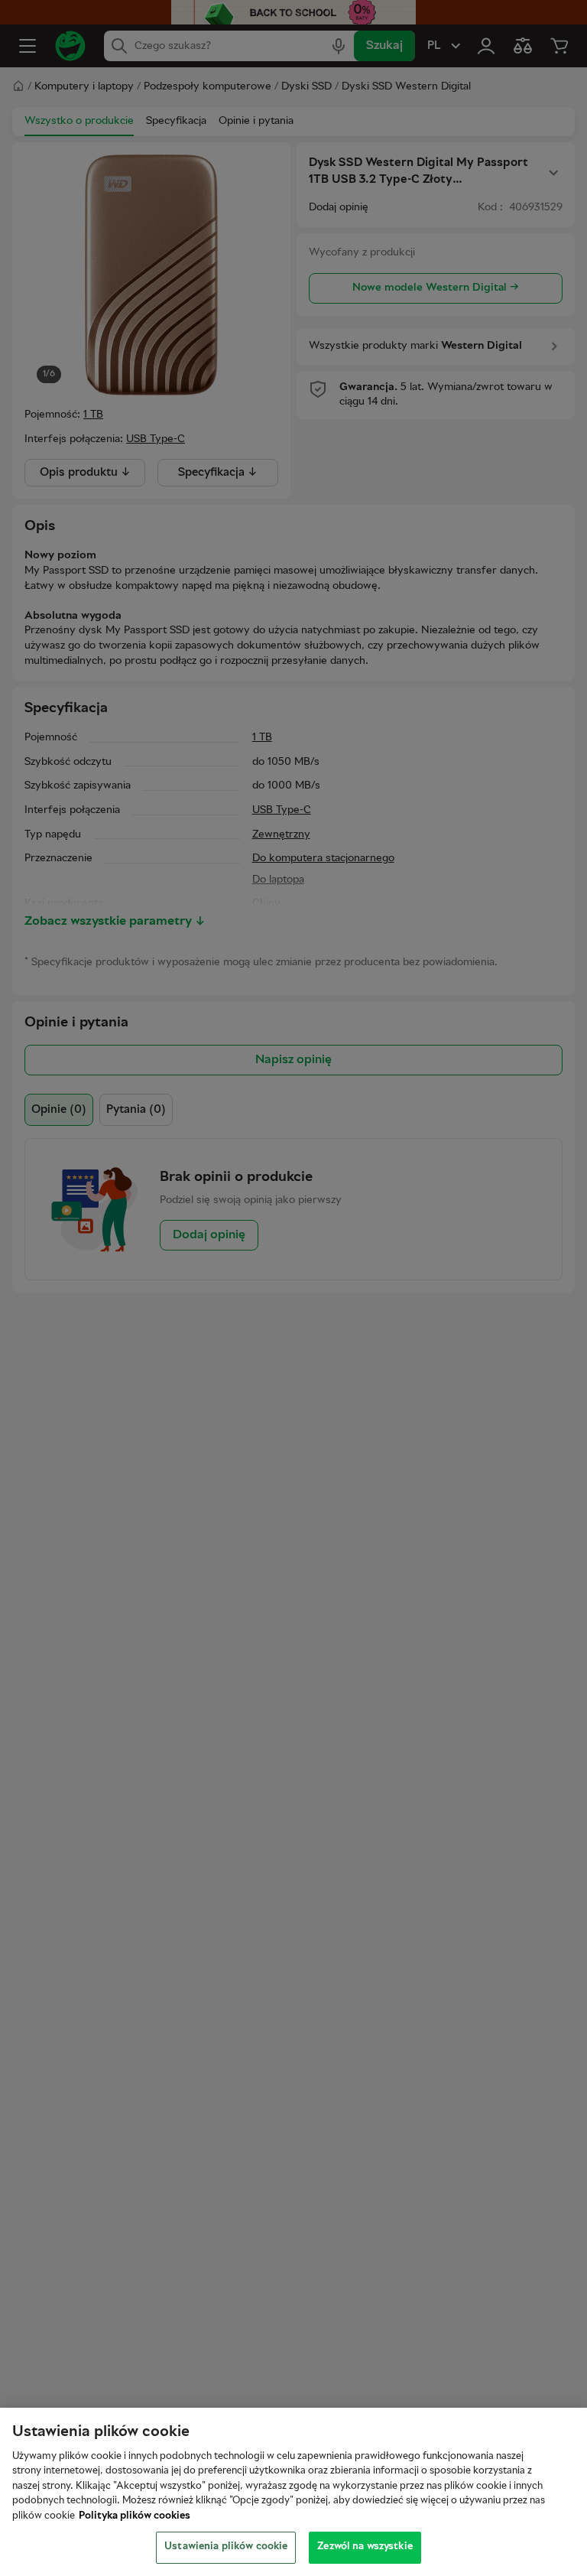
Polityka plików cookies (135, 2516)
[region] (293, 2492)
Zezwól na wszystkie (365, 2547)
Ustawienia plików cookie (226, 2547)
